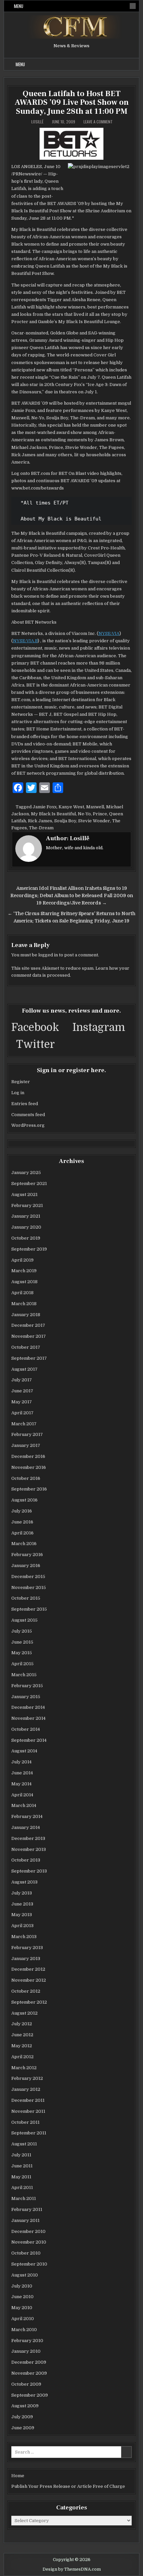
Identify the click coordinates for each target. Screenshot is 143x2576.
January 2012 (26, 2089)
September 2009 (30, 2395)
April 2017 (22, 1413)
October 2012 (26, 1991)
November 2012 (29, 1980)
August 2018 (24, 1282)
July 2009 (22, 2417)
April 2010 (23, 2319)
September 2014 (29, 1740)
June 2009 (23, 2428)
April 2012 (22, 2057)
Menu (19, 6)
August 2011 (24, 2144)
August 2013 (24, 1882)
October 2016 (26, 1478)
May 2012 (22, 2046)
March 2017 (24, 1424)
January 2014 (26, 1827)
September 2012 (29, 2002)
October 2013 (26, 1860)
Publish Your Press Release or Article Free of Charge (68, 2486)
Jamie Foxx (45, 807)
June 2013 (22, 1904)
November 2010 (29, 2242)
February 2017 (27, 1434)
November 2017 (29, 1336)
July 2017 (22, 1380)
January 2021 (26, 1216)
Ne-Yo (84, 814)
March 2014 (24, 1805)
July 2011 (21, 2155)
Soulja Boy (65, 821)
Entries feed (25, 1104)
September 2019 (29, 1249)
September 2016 (29, 1489)
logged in (48, 955)
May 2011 (21, 2177)
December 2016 (28, 1456)
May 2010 (22, 2308)
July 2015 (22, 1631)
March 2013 (24, 1937)
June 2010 (22, 2297)
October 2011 (25, 2122)
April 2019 (22, 1260)
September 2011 (29, 2133)
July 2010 (22, 2286)
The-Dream (41, 828)
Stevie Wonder (94, 821)
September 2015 (29, 1609)
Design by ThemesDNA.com (72, 2569)
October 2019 (26, 1238)
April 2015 (22, 1664)
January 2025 (26, 1173)
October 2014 (26, 1729)
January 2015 (26, 1697)
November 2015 (29, 1587)
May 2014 (21, 1784)
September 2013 (29, 1871)
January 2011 (25, 2220)
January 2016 (26, 1566)
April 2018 (22, 1293)
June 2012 (22, 2035)
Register (21, 1082)
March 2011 (24, 2198)
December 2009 (29, 2362)
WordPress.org (28, 1125)
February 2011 (27, 2209)
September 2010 (29, 2264)
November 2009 (29, 2373)
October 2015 (26, 1598)
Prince (100, 814)
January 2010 (26, 2351)
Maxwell (95, 807)
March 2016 (24, 1544)
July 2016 (22, 1511)
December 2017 (28, 1325)
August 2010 (25, 2275)
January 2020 (26, 1227)
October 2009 (26, 2384)
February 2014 (27, 1816)
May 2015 (22, 1653)
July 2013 (22, 1893)
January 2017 (26, 1445)
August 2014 (24, 1751)
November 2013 (29, 1849)
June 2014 (22, 1773)
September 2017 (29, 1358)
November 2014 (28, 1718)
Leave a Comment (98, 122)
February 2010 (27, 2341)
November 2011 (28, 2111)
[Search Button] (133, 6)
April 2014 (22, 1795)
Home (18, 2476)
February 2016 (27, 1555)
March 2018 (24, 1304)
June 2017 (22, 1391)
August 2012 (24, 2013)
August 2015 (24, 1620)
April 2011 (22, 2187)
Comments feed (28, 1115)
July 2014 (21, 1762)
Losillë (37, 122)
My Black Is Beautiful (53, 814)
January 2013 (26, 1959)
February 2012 (27, 2078)
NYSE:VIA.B (25, 641)
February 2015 (27, 1686)
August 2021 (24, 1194)
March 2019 (24, 1271)
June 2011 (22, 2166)
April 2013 (22, 1926)
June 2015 (22, 1642)
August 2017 (24, 1369)
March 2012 (24, 2068)
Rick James (40, 821)
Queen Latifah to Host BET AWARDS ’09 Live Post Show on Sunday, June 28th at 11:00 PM (72, 102)
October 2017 (26, 1347)
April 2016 (22, 1533)
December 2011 (28, 2100)
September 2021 (29, 1184)
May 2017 (22, 1402)
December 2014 (28, 1707)
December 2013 (28, 1838)
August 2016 (24, 1500)
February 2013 (27, 1948)
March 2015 (24, 1675)
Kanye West (71, 807)
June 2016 (22, 1522)
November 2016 (29, 1467)
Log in (18, 1093)
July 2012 (22, 2024)
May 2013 (22, 1915)
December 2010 (28, 2231)
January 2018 (26, 1315)
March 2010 (24, 2330)
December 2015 (28, 1577)
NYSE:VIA (109, 633)
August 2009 (25, 2406)
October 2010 (26, 2253)
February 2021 (27, 1205)
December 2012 (28, 1969)
